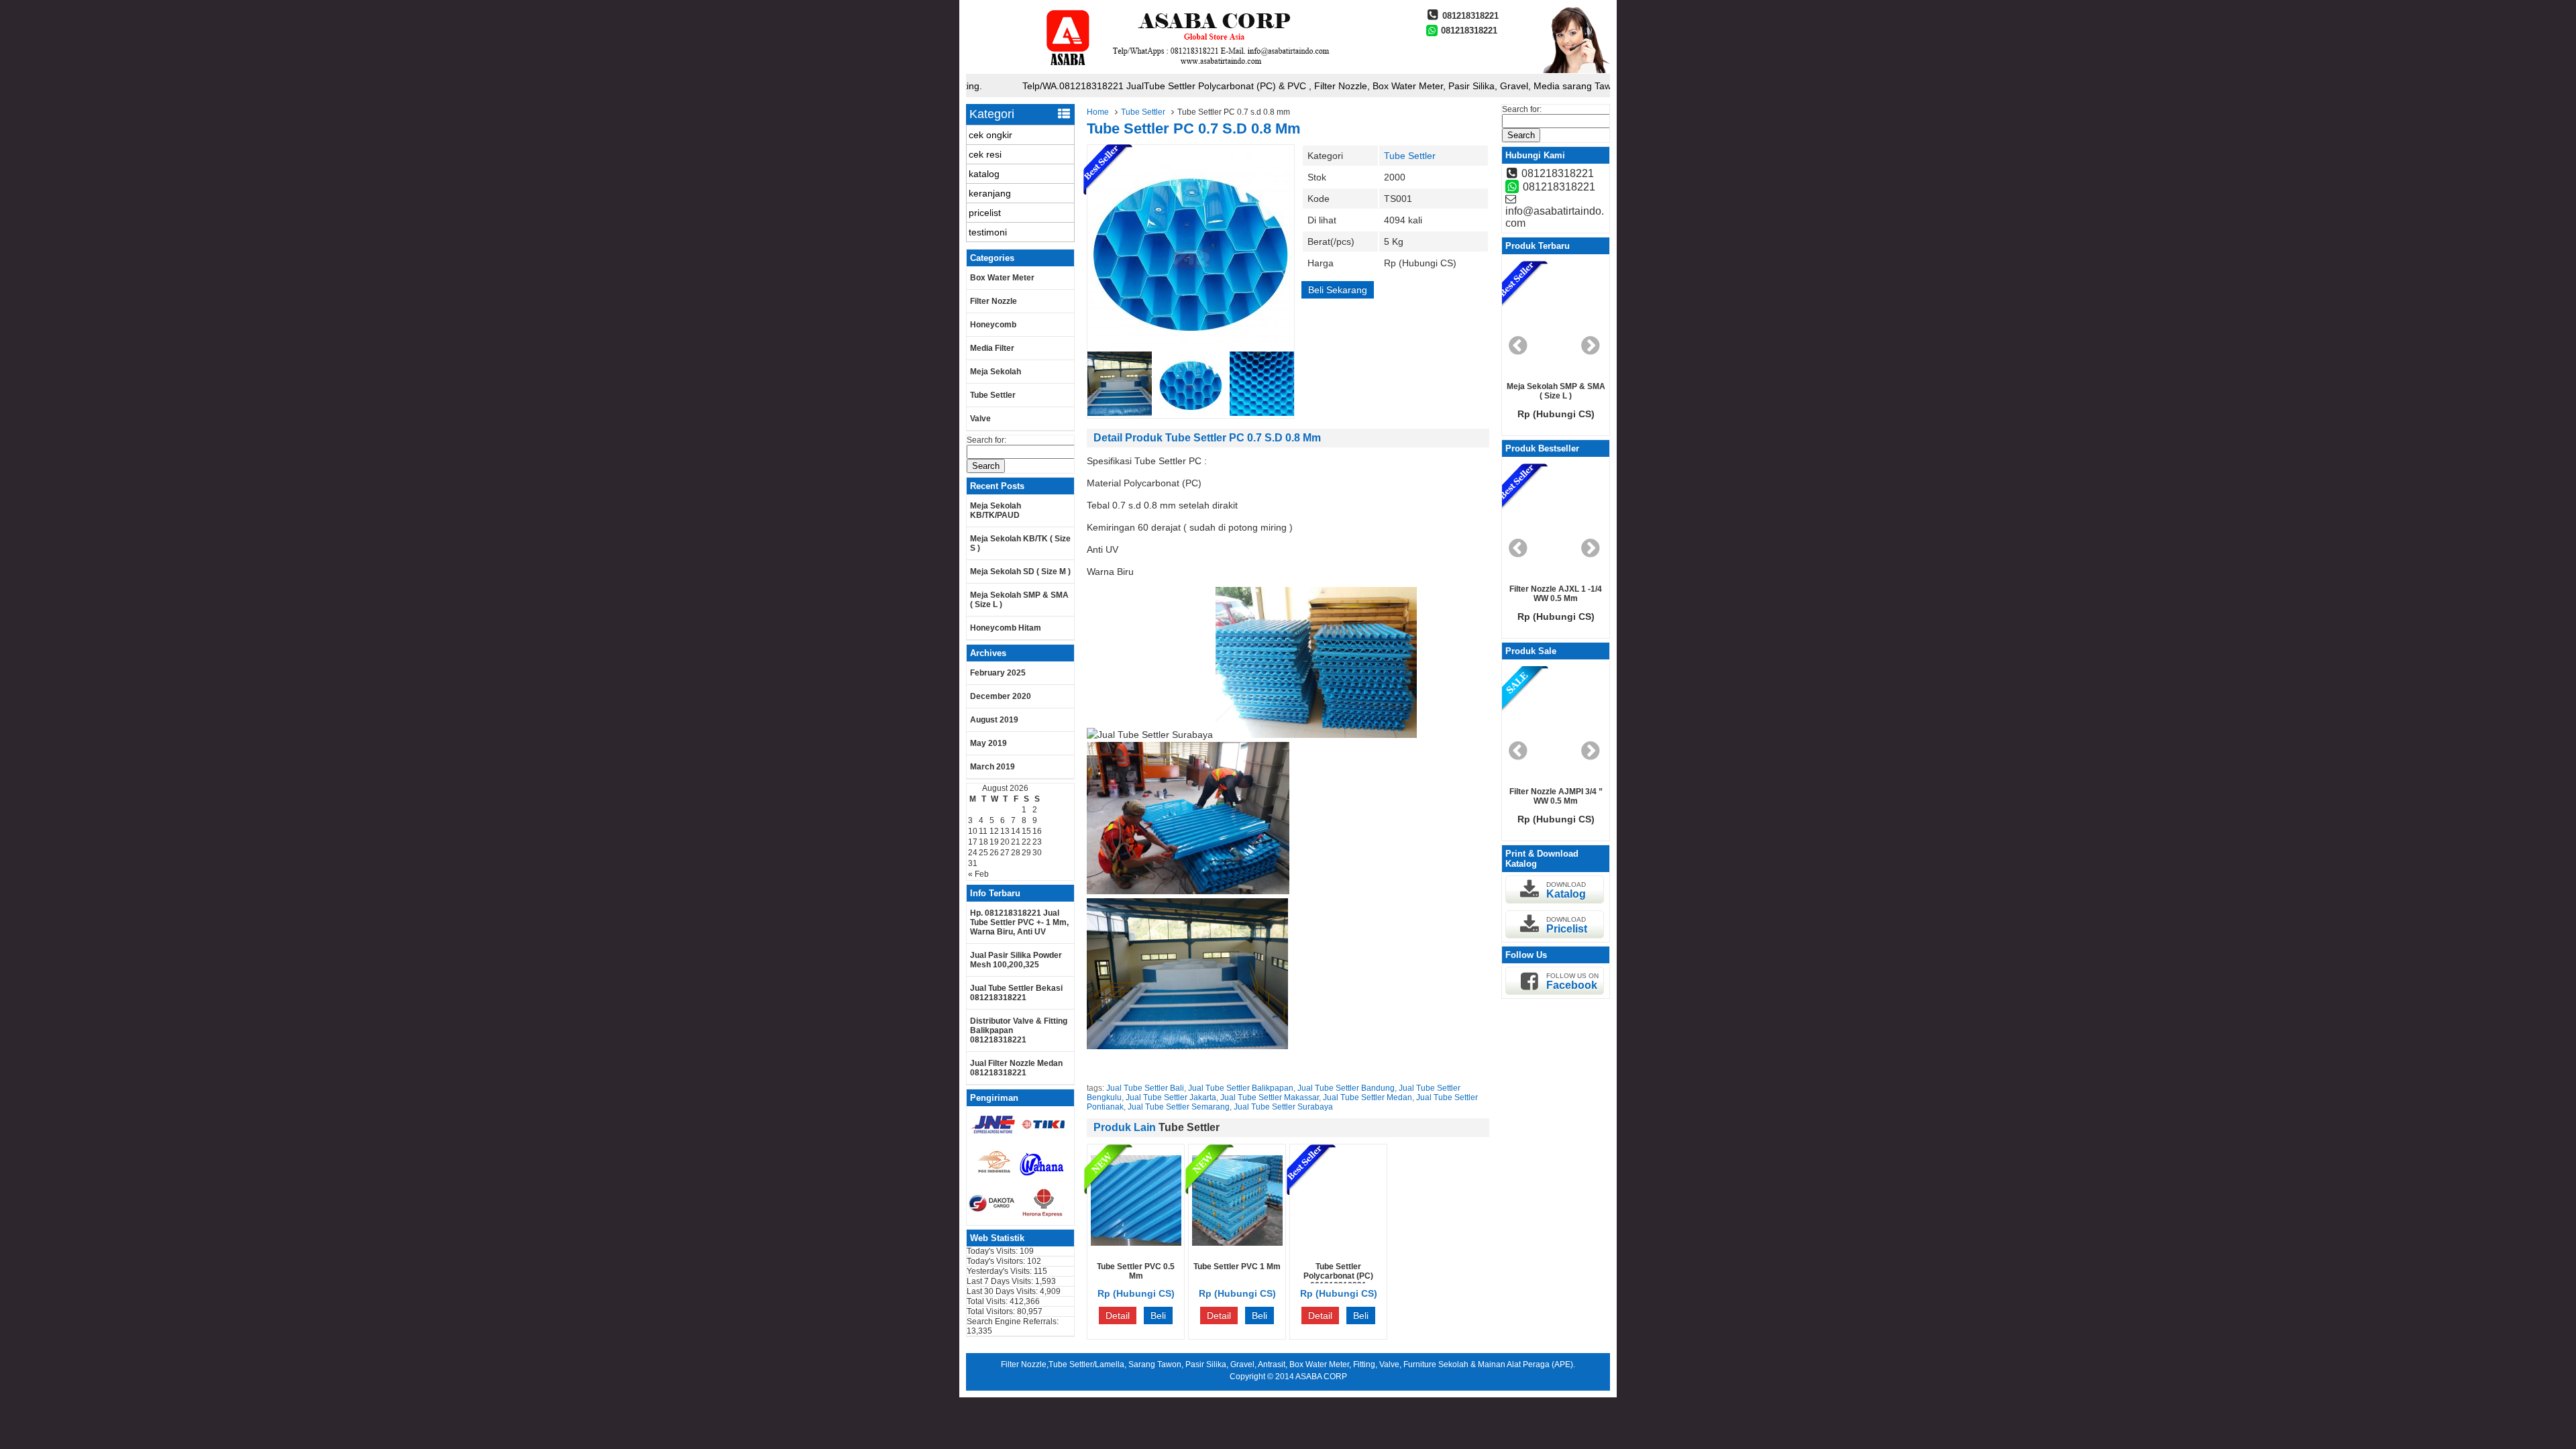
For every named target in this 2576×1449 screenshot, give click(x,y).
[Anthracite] (1556, 521)
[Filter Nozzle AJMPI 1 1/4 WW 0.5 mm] (1556, 723)
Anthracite (1556, 589)
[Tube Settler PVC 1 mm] (1237, 1242)
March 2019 (992, 767)
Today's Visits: (993, 1251)
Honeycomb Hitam (1006, 628)
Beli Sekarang (1338, 290)
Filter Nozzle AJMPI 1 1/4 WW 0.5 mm (1556, 796)
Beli (1158, 1316)
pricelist (985, 213)
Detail (1118, 1316)
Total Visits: (988, 1301)
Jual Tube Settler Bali (1145, 1088)
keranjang (990, 193)
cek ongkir (990, 135)
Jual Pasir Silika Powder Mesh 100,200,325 (1016, 960)
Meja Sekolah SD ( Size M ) (1020, 572)
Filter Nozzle (994, 301)
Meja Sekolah (996, 372)
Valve (980, 419)
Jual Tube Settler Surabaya (1283, 1107)
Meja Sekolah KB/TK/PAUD (996, 511)
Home (1098, 112)
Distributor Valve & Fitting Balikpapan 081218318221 (1019, 1030)
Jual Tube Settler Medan (1367, 1097)
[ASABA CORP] (1184, 70)
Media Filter (992, 348)
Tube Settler (1143, 112)
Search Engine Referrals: (1013, 1322)
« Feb (978, 874)
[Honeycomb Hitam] (1556, 318)
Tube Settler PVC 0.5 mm (1136, 1271)
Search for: (986, 440)
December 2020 (1001, 696)
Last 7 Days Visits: (1001, 1281)
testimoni (988, 232)
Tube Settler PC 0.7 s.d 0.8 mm (1194, 128)
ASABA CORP (1321, 1377)
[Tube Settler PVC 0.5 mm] (1136, 1242)
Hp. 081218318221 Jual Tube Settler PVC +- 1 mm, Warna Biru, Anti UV (1019, 922)
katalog (984, 174)
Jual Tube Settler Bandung (1346, 1088)
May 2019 (988, 743)
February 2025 (998, 673)
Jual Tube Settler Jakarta (1171, 1097)
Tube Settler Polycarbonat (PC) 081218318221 (1338, 1276)
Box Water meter (1002, 278)
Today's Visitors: (997, 1261)
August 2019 (994, 720)
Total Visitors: (992, 1311)
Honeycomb (993, 325)
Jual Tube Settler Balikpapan (1241, 1088)
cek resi (985, 154)
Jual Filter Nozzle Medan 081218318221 (1016, 1068)
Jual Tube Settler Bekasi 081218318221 (1016, 993)
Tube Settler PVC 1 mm (1237, 1267)
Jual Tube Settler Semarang (1179, 1107)
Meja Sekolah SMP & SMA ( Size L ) (1019, 600)
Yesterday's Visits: (1000, 1271)
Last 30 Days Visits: (1003, 1291)
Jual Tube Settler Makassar (1270, 1097)
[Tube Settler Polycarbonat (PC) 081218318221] (1339, 1242)
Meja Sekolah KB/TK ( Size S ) (1020, 543)
